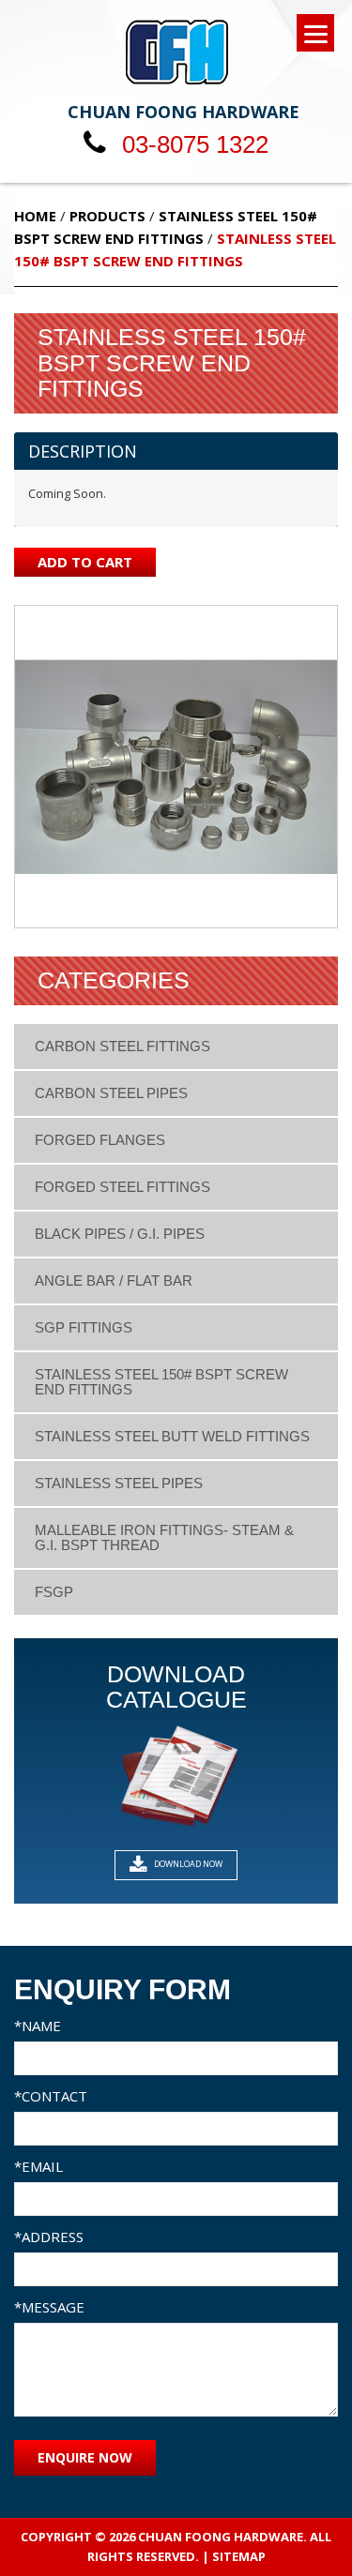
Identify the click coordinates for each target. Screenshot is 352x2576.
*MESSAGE (49, 2307)
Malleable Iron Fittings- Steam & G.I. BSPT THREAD (164, 1537)
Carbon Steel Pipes (111, 1093)
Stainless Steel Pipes (119, 1483)
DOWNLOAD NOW (187, 1864)
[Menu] (315, 33)
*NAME (38, 2026)
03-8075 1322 (192, 144)
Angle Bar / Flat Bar (114, 1280)
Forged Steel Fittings (122, 1187)
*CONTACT (51, 2096)
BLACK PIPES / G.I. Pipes (120, 1234)
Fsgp (54, 1592)
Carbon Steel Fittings (122, 1046)
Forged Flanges (100, 1140)
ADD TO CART (85, 562)
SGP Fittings (84, 1327)
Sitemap (239, 2556)
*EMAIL (38, 2166)
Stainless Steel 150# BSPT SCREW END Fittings (161, 1382)
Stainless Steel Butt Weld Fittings (172, 1436)
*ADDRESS (49, 2237)
